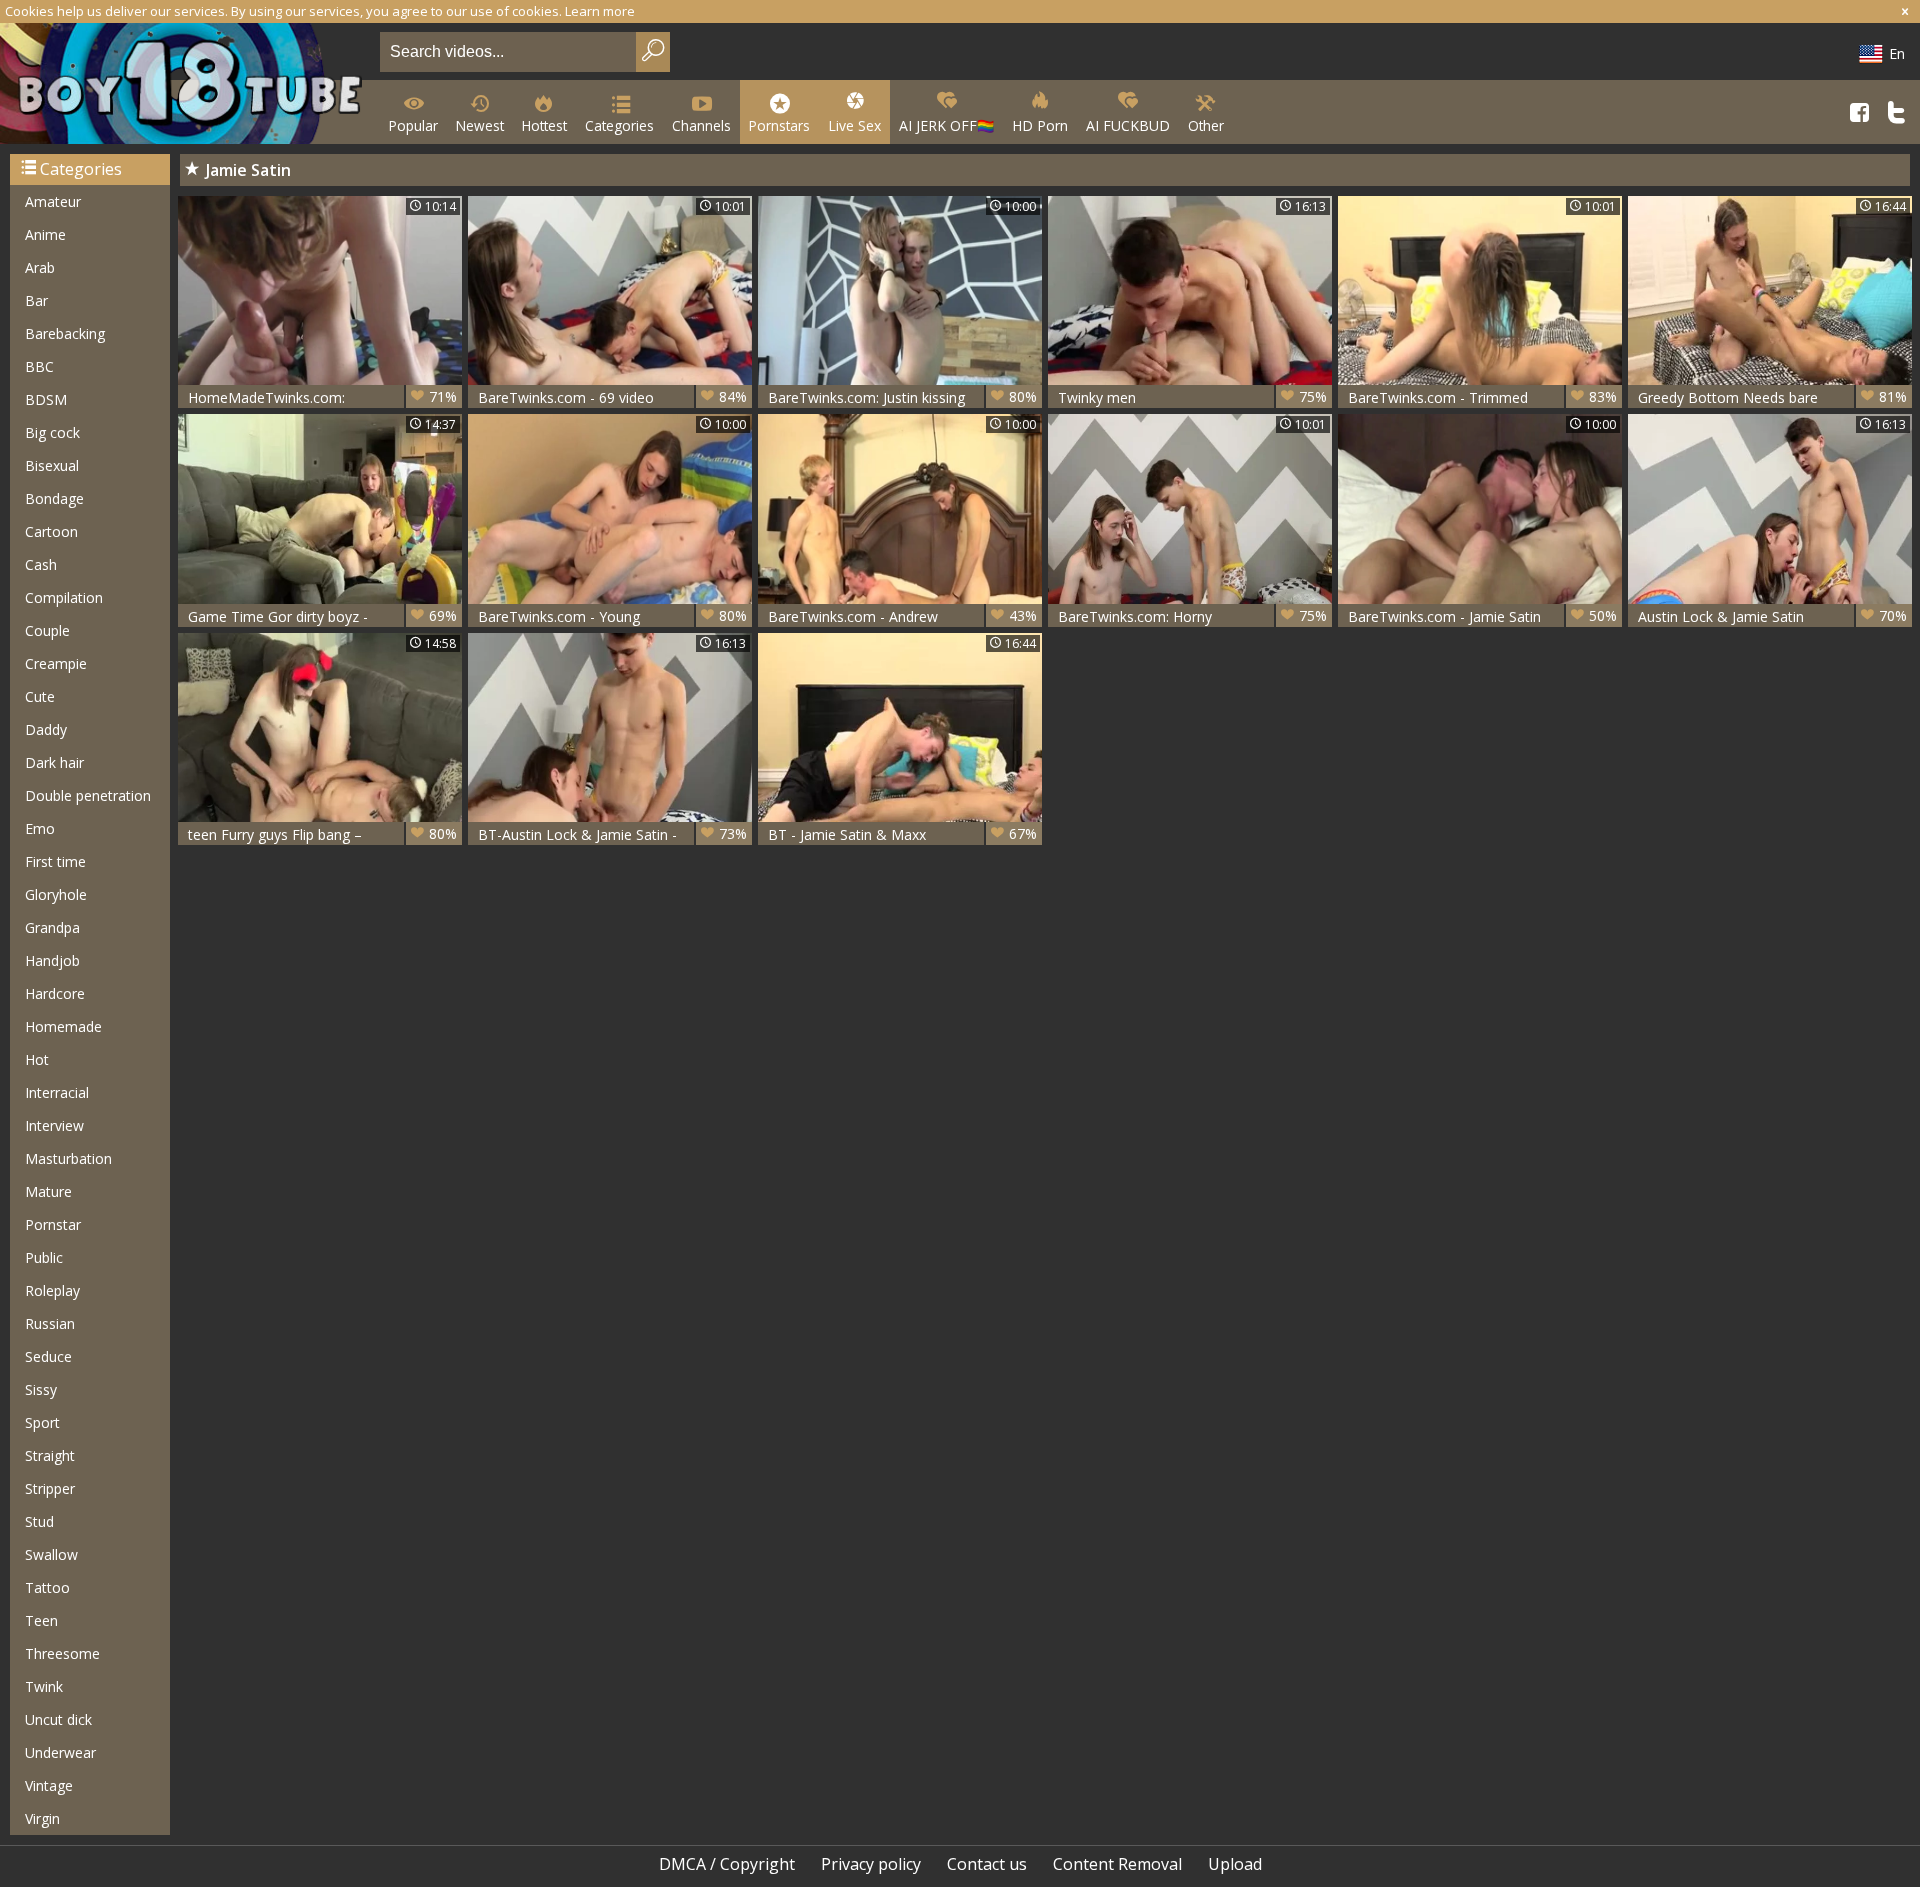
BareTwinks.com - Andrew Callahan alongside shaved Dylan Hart (902, 616)
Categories (619, 125)
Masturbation (68, 1158)
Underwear (60, 1752)
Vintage (49, 1785)
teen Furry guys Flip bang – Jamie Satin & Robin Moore (322, 834)
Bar (36, 300)
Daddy (46, 729)
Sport (42, 1422)
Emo (40, 828)
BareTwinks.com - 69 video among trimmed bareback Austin (612, 397)
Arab (40, 267)
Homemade (63, 1026)
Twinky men (1192, 397)
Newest (480, 125)
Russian (50, 1323)
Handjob (52, 960)
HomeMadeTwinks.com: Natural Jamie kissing (322, 397)
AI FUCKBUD (1128, 125)
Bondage (54, 498)
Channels (701, 125)
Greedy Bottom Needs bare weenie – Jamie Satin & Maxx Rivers (1772, 397)
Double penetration (88, 795)
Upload (1235, 1864)
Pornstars (779, 125)
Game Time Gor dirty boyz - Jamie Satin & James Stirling (322, 616)
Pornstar (53, 1224)
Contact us (987, 1864)
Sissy (41, 1389)
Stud (39, 1521)
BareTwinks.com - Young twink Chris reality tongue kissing (612, 616)
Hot (37, 1059)
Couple (47, 630)
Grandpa (52, 927)
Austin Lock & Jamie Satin (1772, 616)
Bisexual (52, 465)
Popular (413, 125)
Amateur (53, 201)
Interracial (57, 1092)
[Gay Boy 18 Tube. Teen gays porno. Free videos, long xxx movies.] (186, 85)
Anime (45, 234)
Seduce (48, 1356)
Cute (40, 696)
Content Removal (1117, 1864)
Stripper (50, 1488)
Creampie (56, 663)
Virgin (42, 1818)
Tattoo (47, 1587)
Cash (41, 564)
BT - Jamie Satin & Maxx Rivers (902, 834)
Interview (54, 1125)
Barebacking (65, 333)
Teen (41, 1620)
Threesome (62, 1653)
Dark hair (54, 762)
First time (55, 861)
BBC (39, 366)
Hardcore (55, 993)
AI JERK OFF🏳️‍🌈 (946, 125)
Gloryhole (56, 894)
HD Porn (1040, 125)
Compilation (64, 597)
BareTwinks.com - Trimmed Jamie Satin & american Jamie (1482, 397)
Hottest (544, 125)
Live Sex (854, 125)
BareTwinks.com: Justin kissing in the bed (902, 397)
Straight (50, 1455)
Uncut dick (58, 1719)
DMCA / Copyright (727, 1864)
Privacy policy (871, 1864)
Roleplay (52, 1290)
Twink (44, 1686)
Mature (48, 1191)
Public (44, 1257)
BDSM (46, 399)
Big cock (52, 432)
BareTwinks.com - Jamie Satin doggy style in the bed (1482, 616)
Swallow (51, 1554)
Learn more (600, 11)
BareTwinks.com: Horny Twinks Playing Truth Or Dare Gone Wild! (1192, 616)
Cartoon (51, 531)
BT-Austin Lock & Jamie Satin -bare (612, 834)
